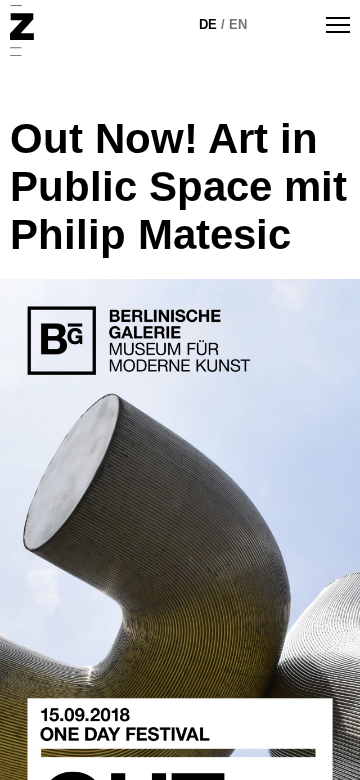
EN (238, 24)
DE (208, 24)
